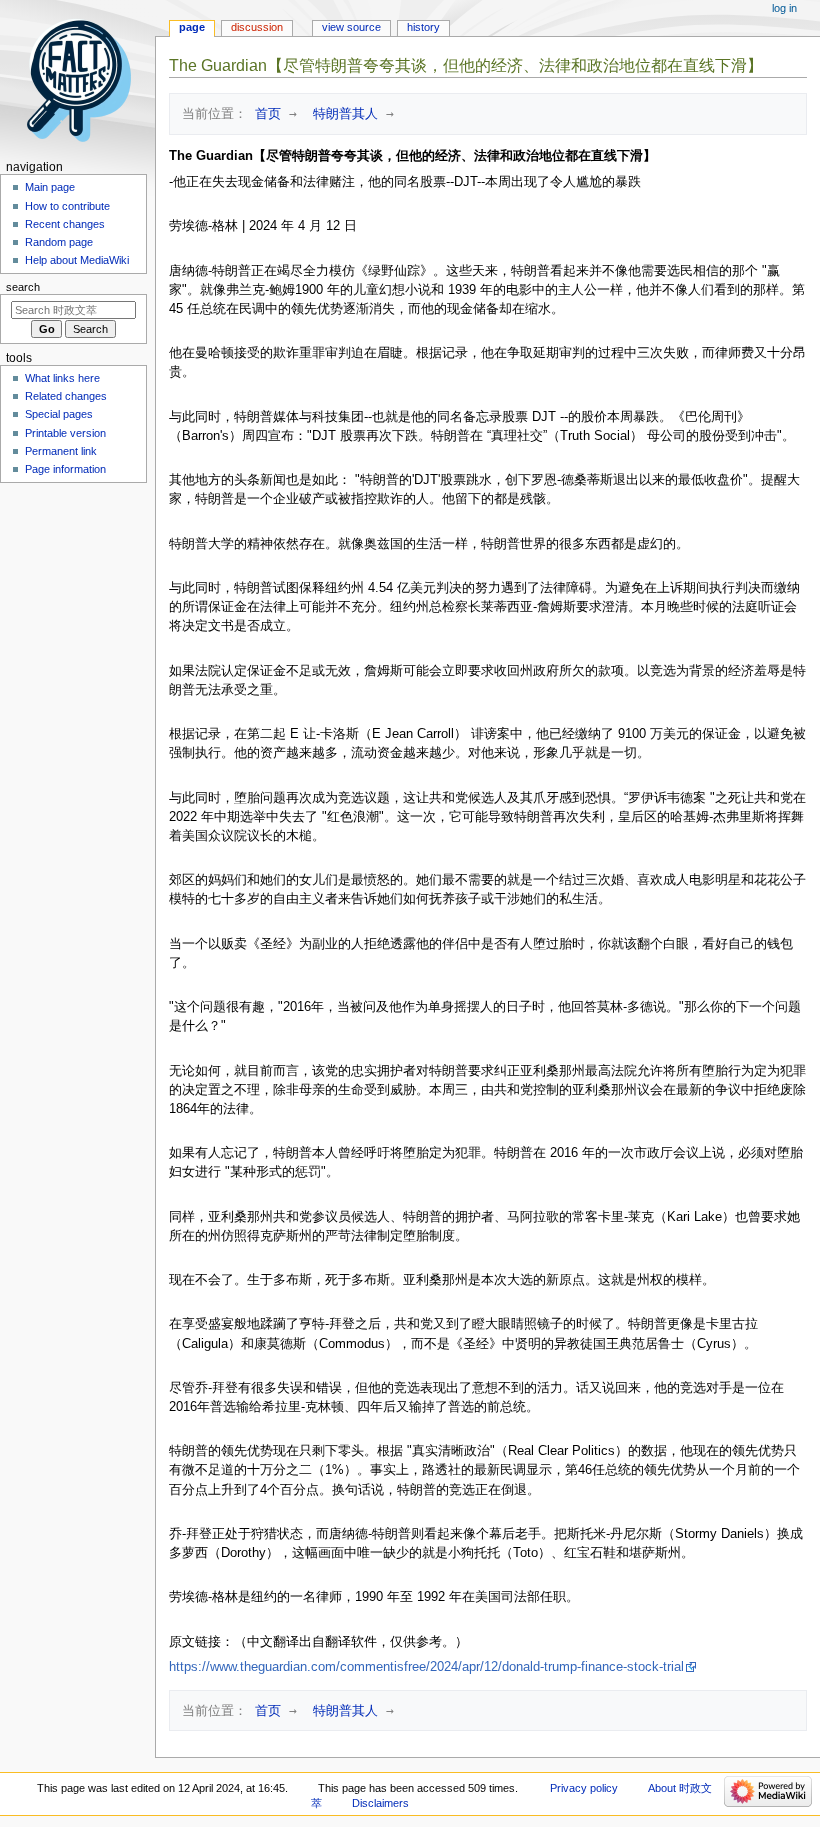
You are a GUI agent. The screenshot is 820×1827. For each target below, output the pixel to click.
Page (192, 27)
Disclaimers (380, 1803)
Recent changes (65, 224)
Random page (59, 242)
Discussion (257, 27)
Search (23, 287)
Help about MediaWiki (77, 260)
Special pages (59, 414)
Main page (50, 187)
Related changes (66, 396)
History (423, 27)
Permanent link (61, 451)
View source (351, 27)
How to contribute (67, 206)
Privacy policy (584, 1788)
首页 (264, 113)
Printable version (65, 433)
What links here (62, 378)
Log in (784, 8)
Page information (65, 469)
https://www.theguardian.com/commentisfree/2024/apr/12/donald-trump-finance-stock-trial (426, 1667)
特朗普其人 (341, 113)
